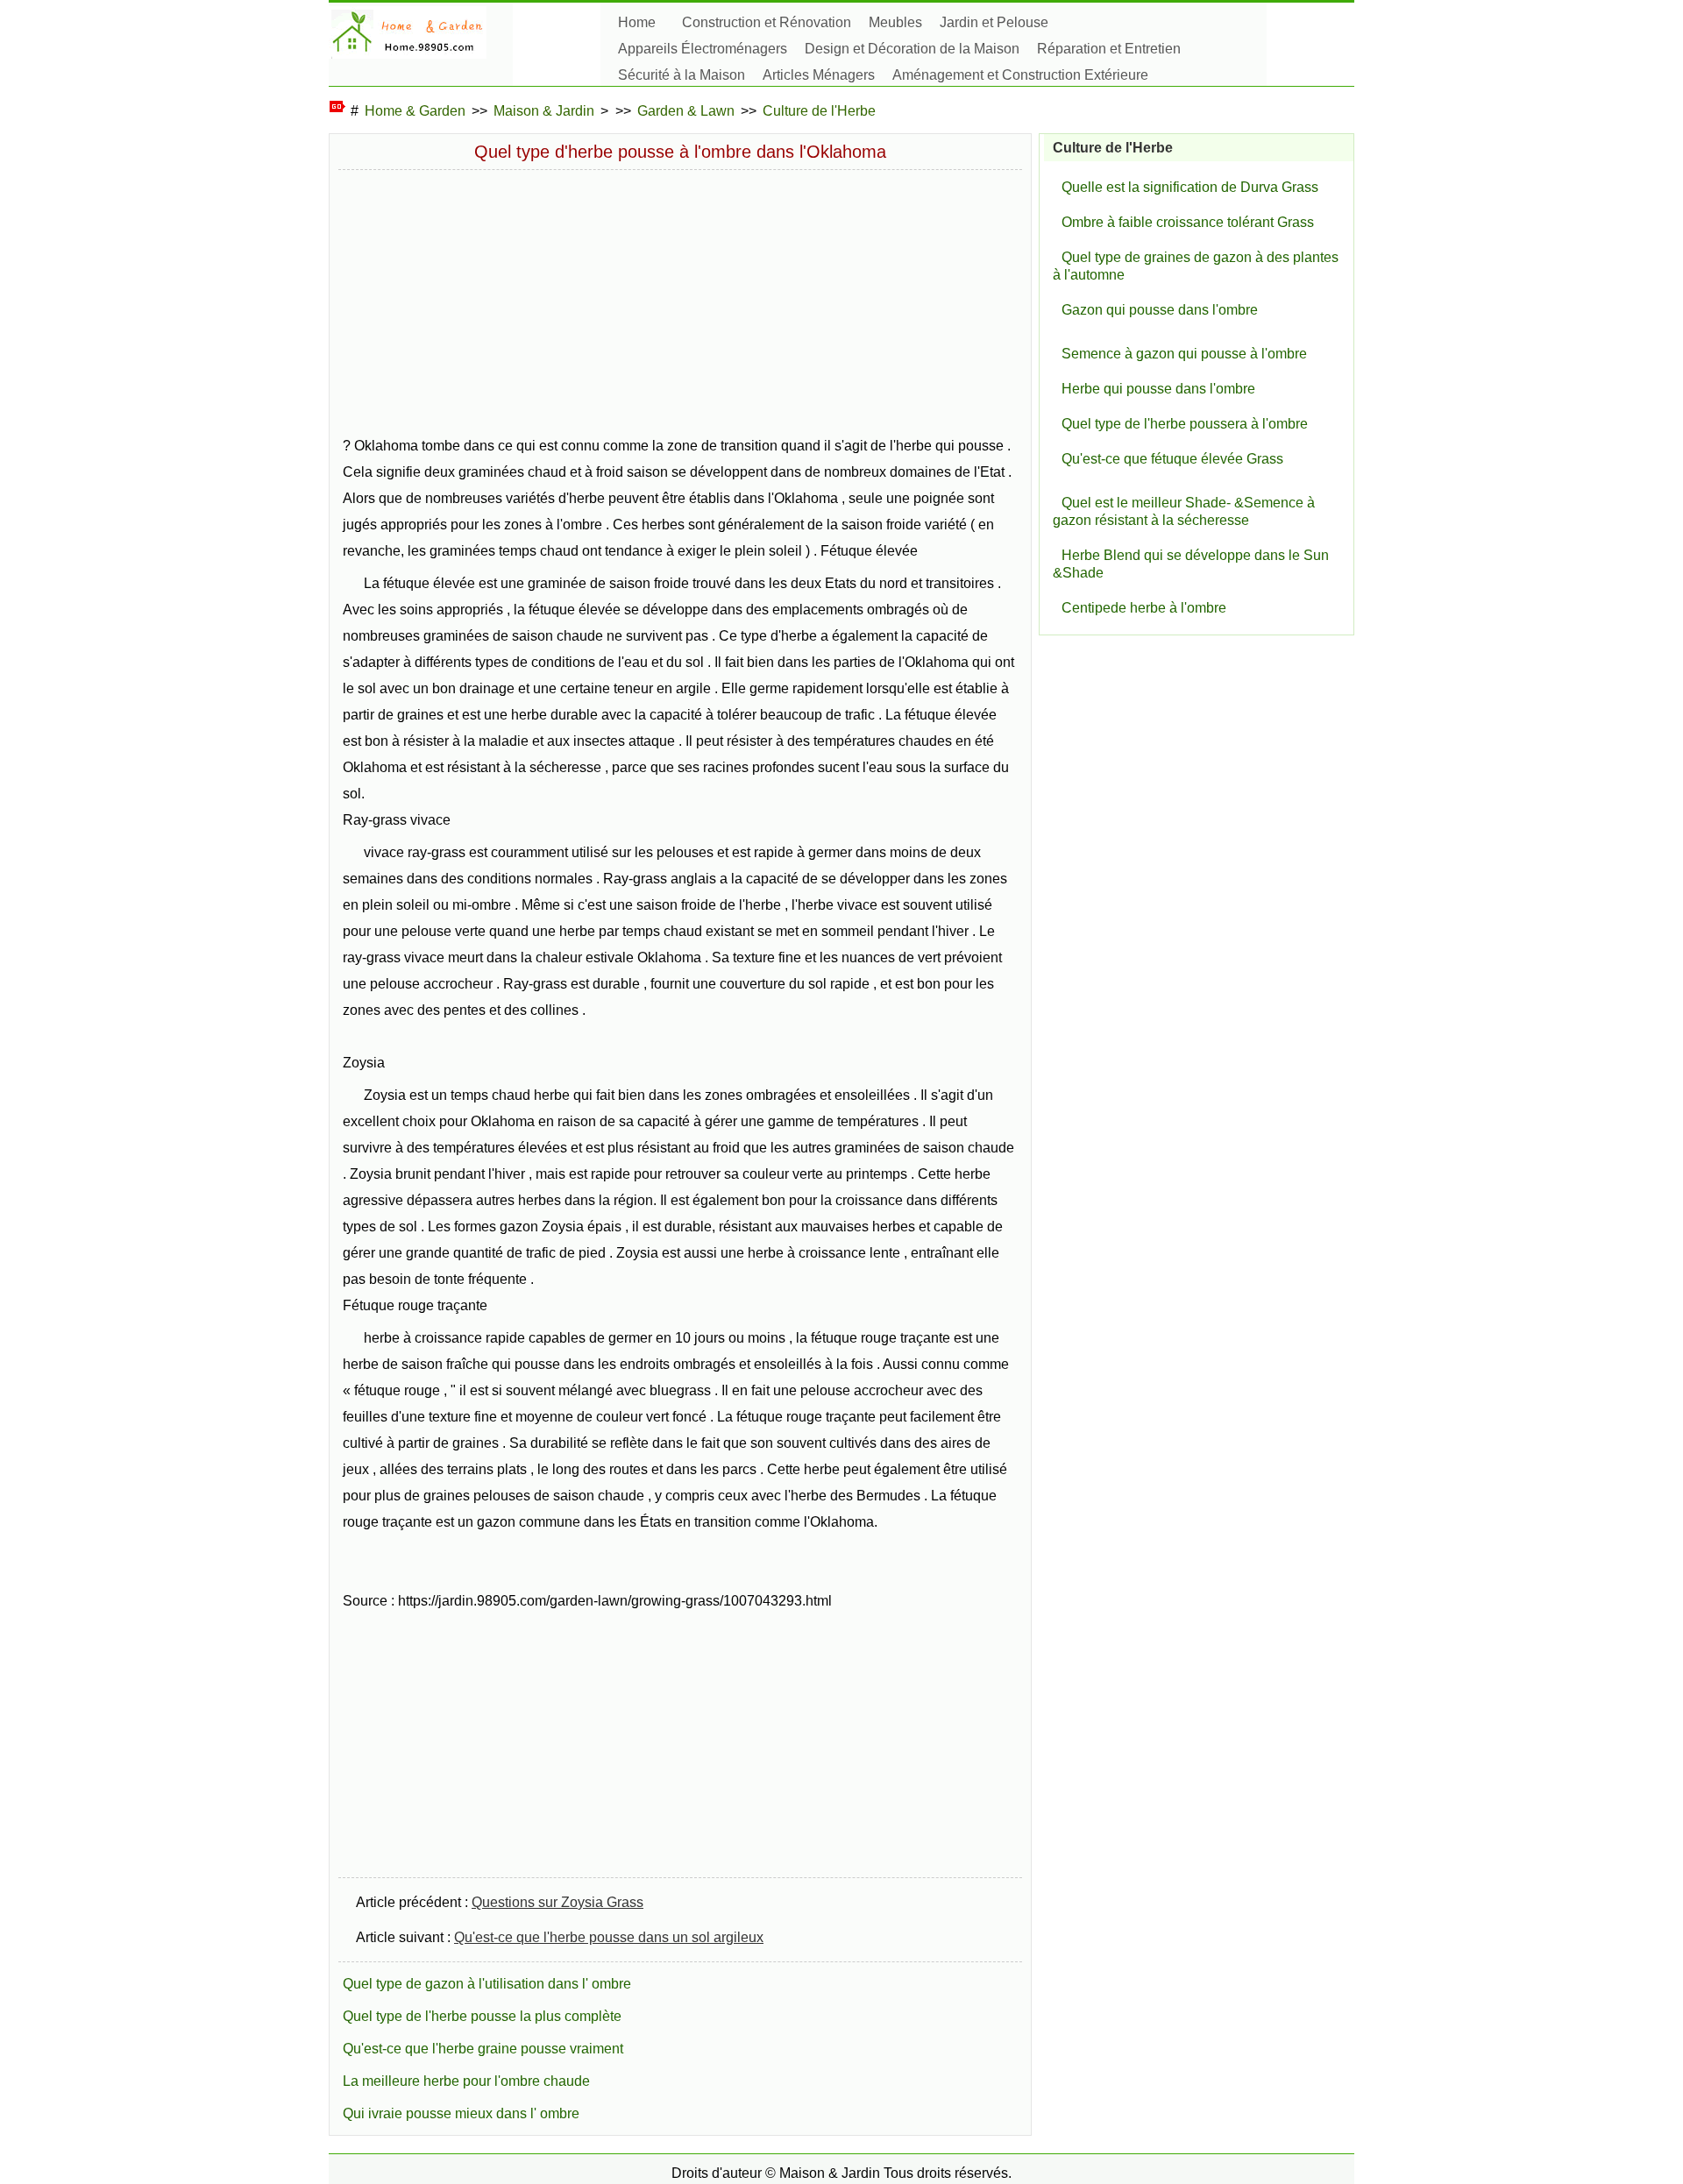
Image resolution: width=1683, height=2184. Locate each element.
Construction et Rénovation (767, 22)
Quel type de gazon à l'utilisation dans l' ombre (487, 1984)
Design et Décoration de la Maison (912, 49)
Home (637, 22)
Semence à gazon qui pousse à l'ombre (1184, 354)
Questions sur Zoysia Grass (557, 1902)
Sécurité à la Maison (682, 75)
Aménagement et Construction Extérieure (1020, 75)
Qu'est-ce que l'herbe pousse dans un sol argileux (609, 1937)
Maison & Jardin (544, 111)
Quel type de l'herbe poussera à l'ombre (1185, 424)
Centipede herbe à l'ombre (1144, 608)
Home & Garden (415, 111)
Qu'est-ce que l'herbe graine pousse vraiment (483, 2049)
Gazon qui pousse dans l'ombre (1160, 310)
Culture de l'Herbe (819, 111)
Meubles (895, 22)
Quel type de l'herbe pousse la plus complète (482, 2016)
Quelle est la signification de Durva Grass (1190, 187)
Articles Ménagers (819, 75)
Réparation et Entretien (1109, 49)
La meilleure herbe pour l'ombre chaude (466, 2081)
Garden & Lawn (686, 111)
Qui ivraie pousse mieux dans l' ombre (461, 2113)
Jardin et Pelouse (994, 22)
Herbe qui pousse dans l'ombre (1158, 389)
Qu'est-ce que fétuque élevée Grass (1172, 459)
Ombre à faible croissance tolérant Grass (1188, 222)
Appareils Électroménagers (703, 49)
